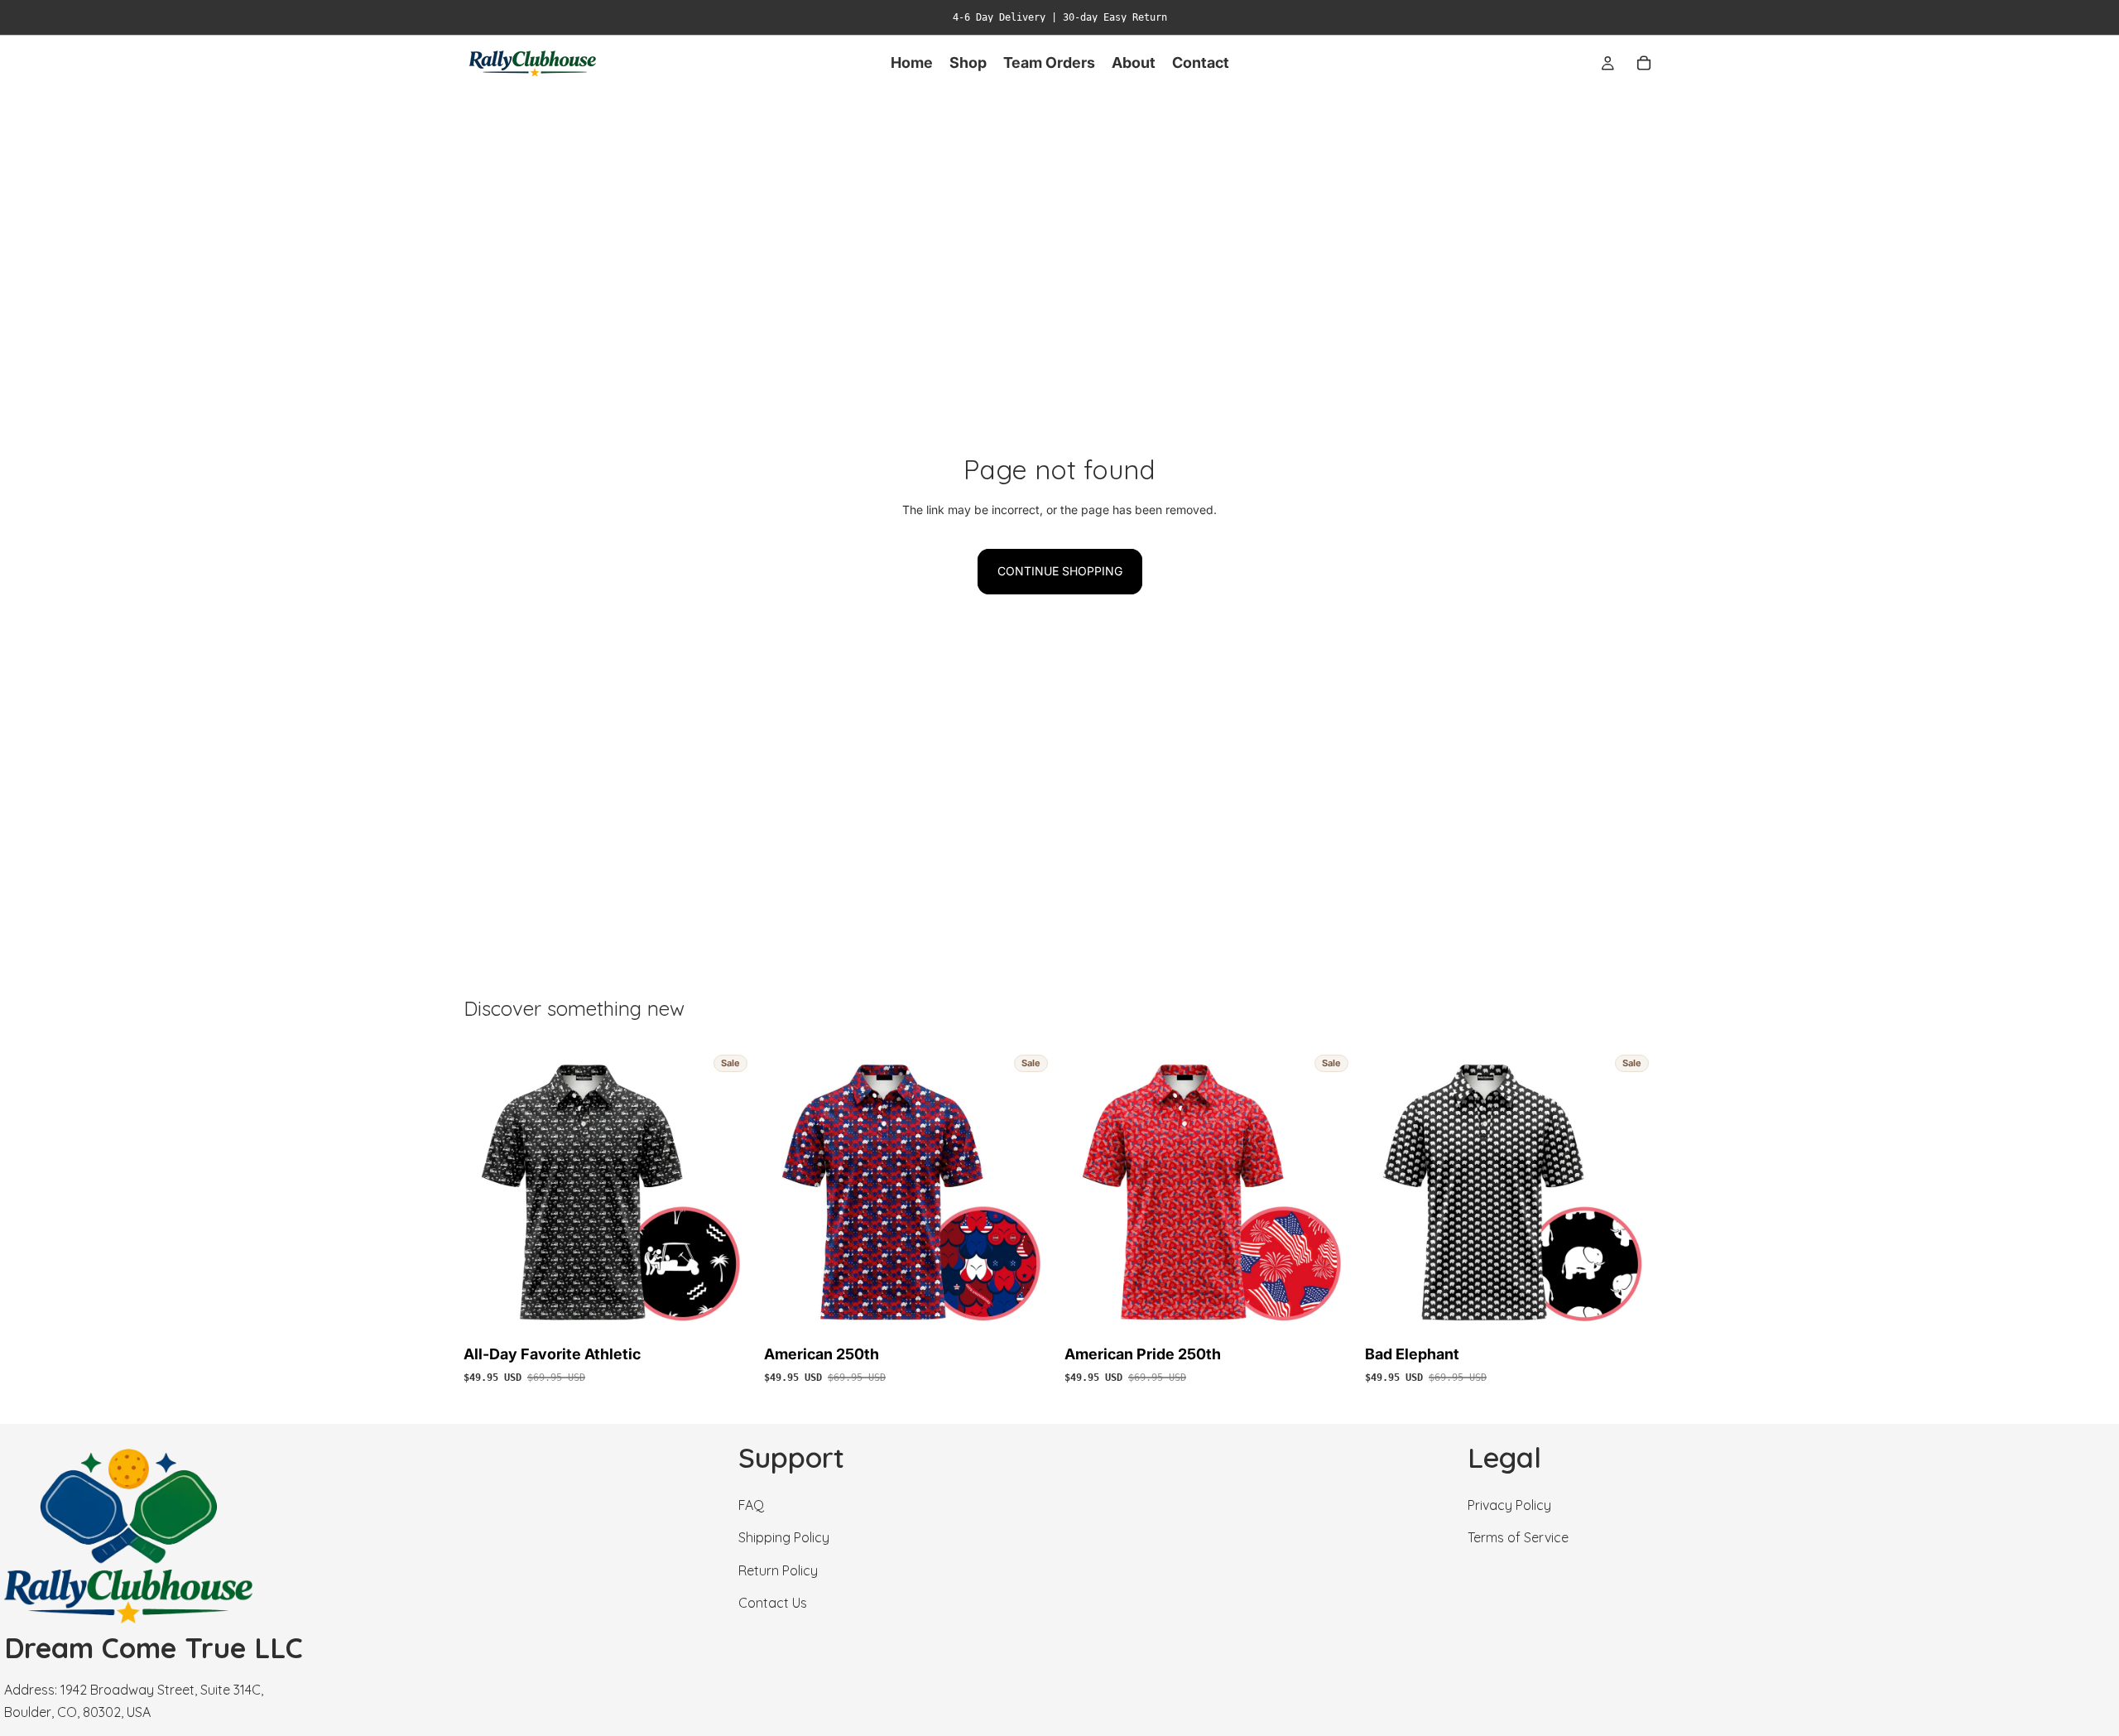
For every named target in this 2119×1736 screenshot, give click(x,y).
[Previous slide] (488, 1193)
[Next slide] (729, 1193)
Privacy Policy (1509, 1505)
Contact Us (773, 1603)
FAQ (751, 1505)
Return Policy (778, 1570)
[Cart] (1644, 63)
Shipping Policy (784, 1537)
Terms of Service (1518, 1537)
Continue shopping (1060, 571)
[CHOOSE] (728, 1313)
